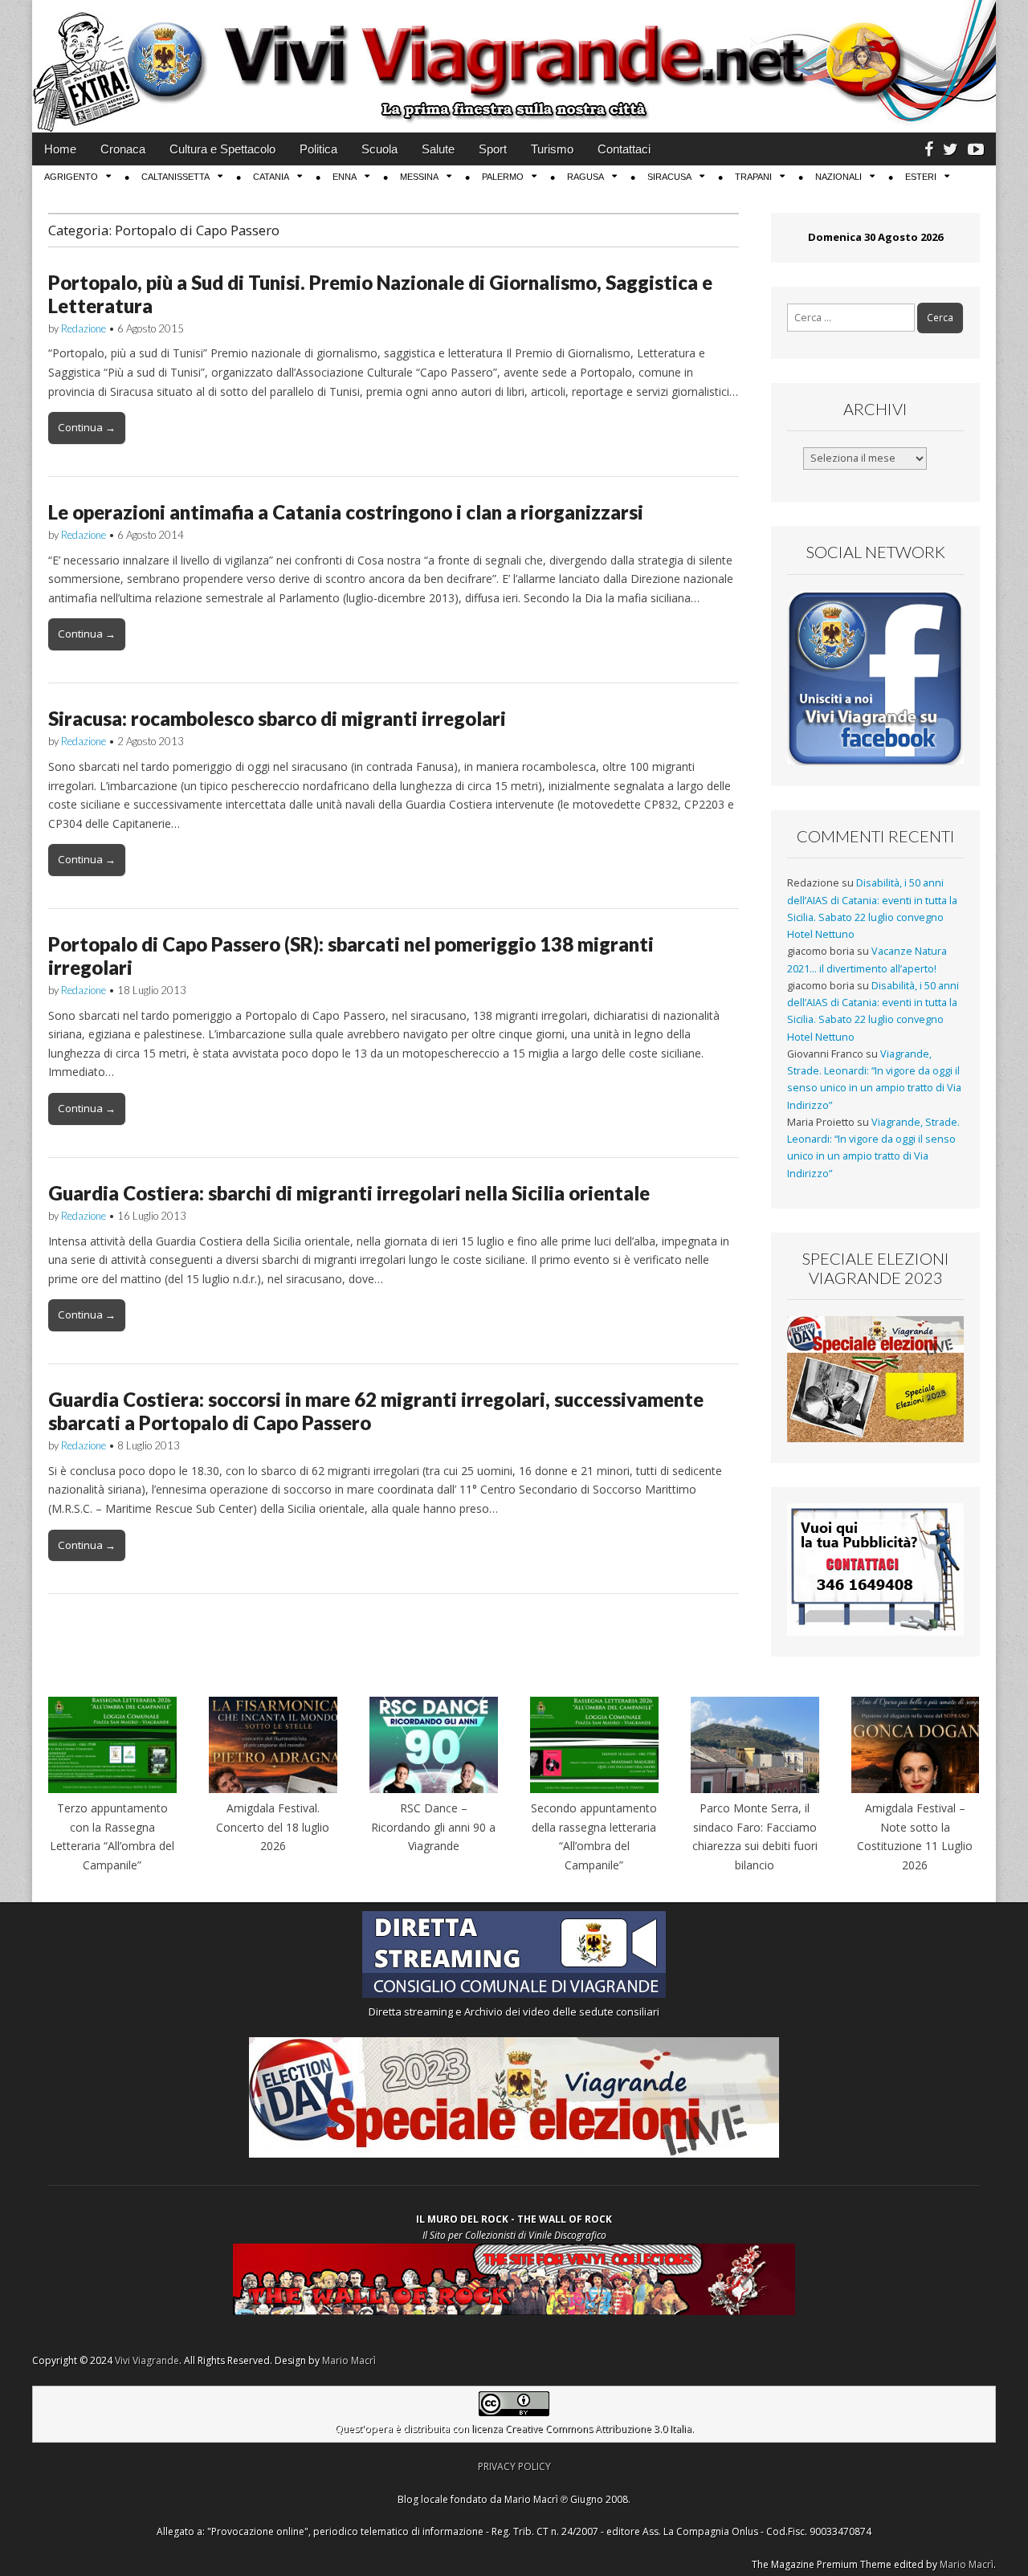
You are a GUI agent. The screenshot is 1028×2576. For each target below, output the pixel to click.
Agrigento (71, 177)
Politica (318, 149)
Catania (271, 177)
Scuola (379, 149)
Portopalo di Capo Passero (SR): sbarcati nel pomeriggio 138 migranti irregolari (351, 956)
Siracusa (669, 177)
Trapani (753, 177)
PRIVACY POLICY (514, 2466)
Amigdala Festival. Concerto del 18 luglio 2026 (273, 1827)
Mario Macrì (349, 2360)
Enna (345, 177)
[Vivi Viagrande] (514, 66)
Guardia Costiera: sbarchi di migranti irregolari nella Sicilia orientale (349, 1193)
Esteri (921, 177)
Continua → (87, 427)
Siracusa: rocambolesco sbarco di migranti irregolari (277, 718)
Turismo (552, 149)
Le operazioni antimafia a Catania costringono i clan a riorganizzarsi (346, 512)
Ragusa (585, 177)
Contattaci (624, 149)
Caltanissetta (175, 177)
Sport (493, 149)
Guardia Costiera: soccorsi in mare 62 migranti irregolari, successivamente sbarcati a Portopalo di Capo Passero (376, 1411)
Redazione (84, 328)
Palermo (503, 177)
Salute (438, 149)
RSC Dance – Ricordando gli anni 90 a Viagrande (433, 1827)
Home (60, 149)
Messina (419, 177)
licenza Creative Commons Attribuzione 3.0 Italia (581, 2429)
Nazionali (838, 177)
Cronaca (123, 149)
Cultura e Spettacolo (222, 149)
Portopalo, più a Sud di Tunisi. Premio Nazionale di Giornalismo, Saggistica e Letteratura (380, 294)
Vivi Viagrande (147, 2360)
